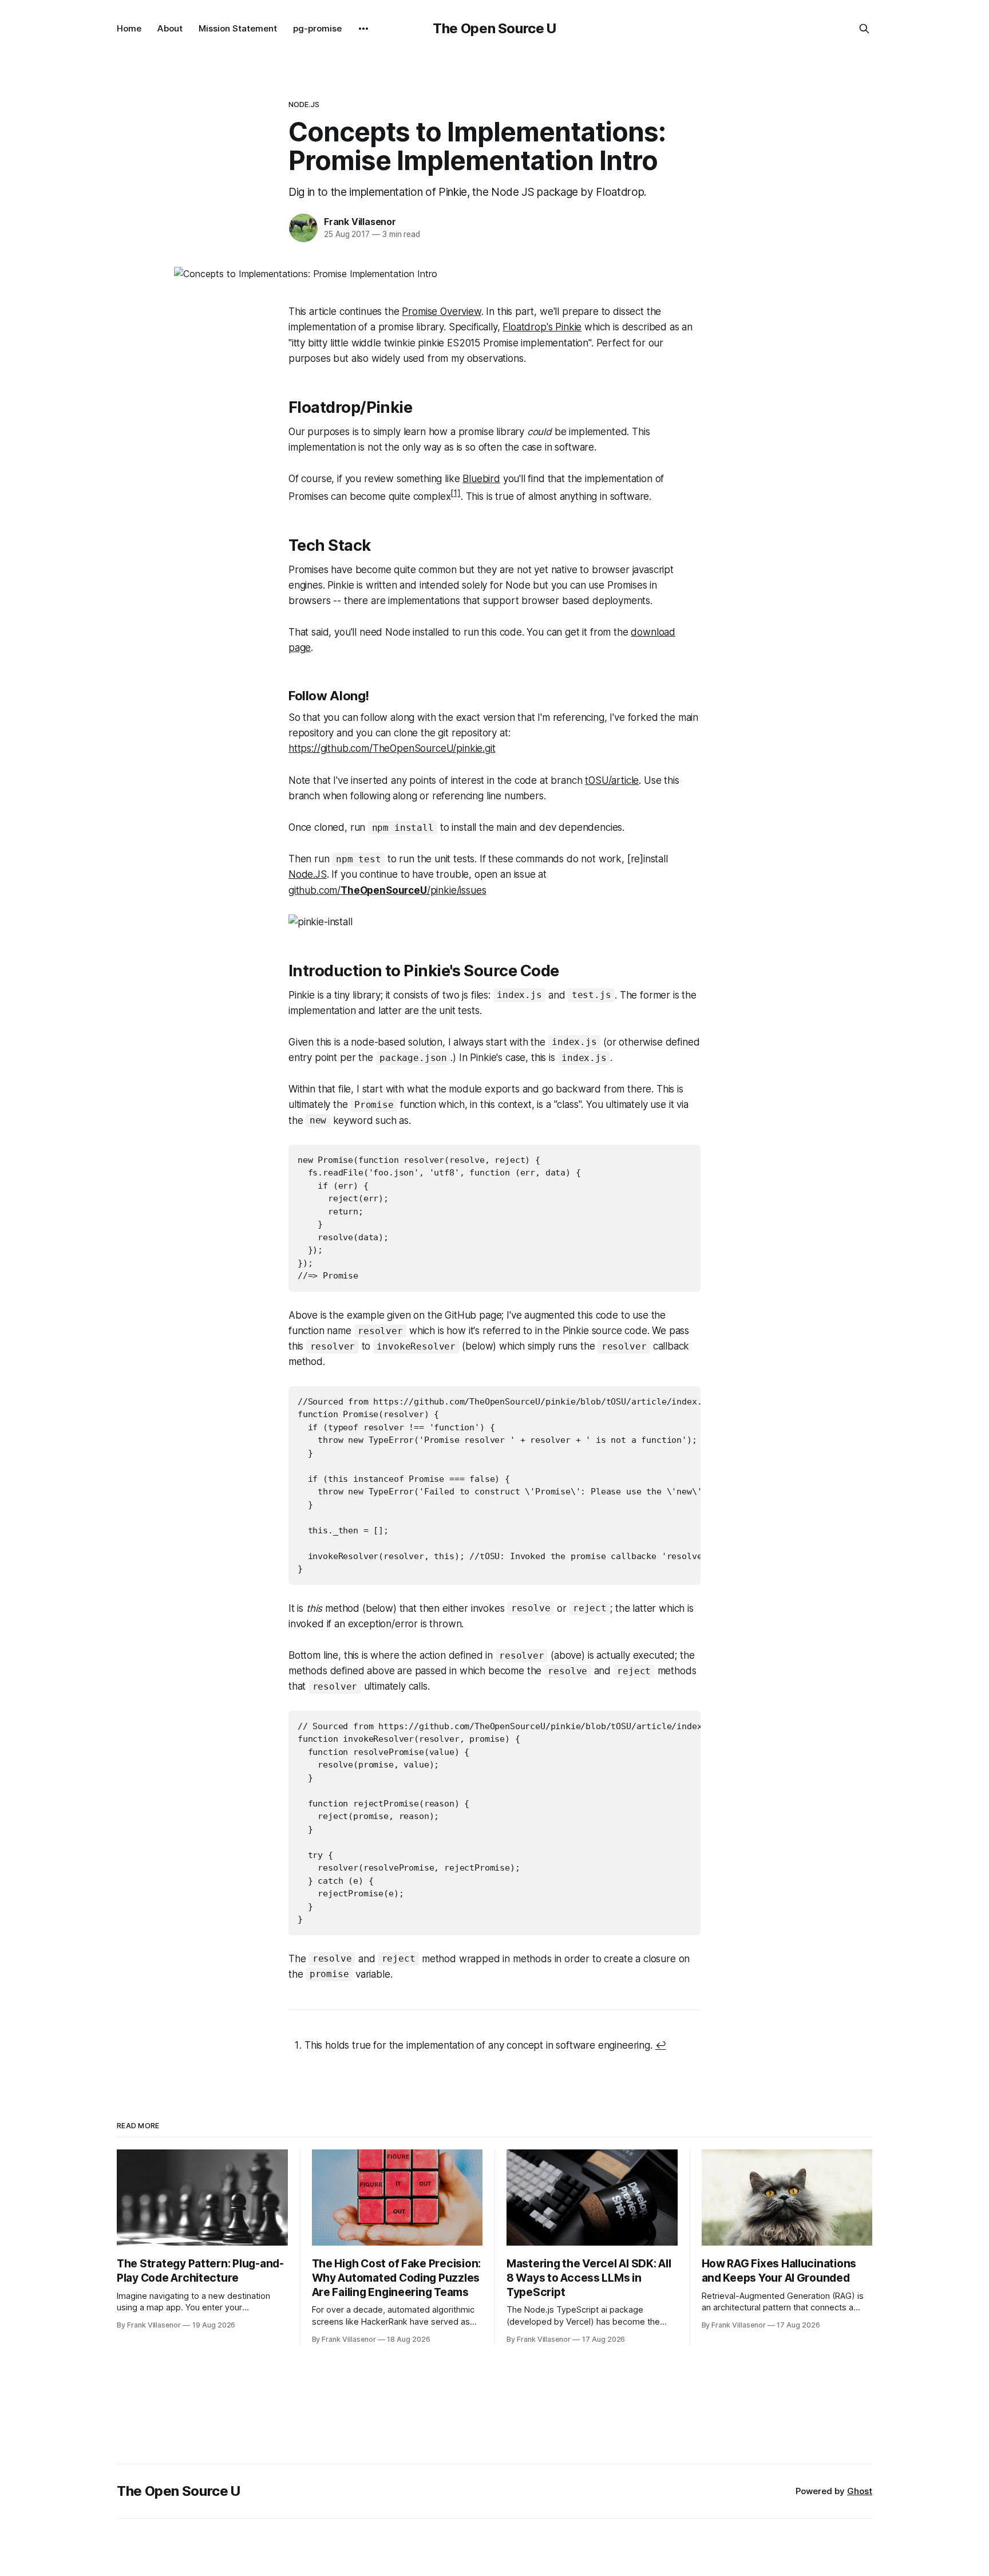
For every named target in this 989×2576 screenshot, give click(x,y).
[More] (363, 29)
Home (129, 28)
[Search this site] (864, 29)
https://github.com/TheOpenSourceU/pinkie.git (392, 748)
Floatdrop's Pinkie (542, 327)
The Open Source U (494, 28)
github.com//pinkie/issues (387, 890)
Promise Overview (441, 311)
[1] (456, 493)
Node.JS (304, 104)
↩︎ (661, 2045)
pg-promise (317, 28)
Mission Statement (238, 28)
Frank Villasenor (360, 222)
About (170, 28)
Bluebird (481, 479)
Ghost (860, 2491)
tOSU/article (612, 780)
